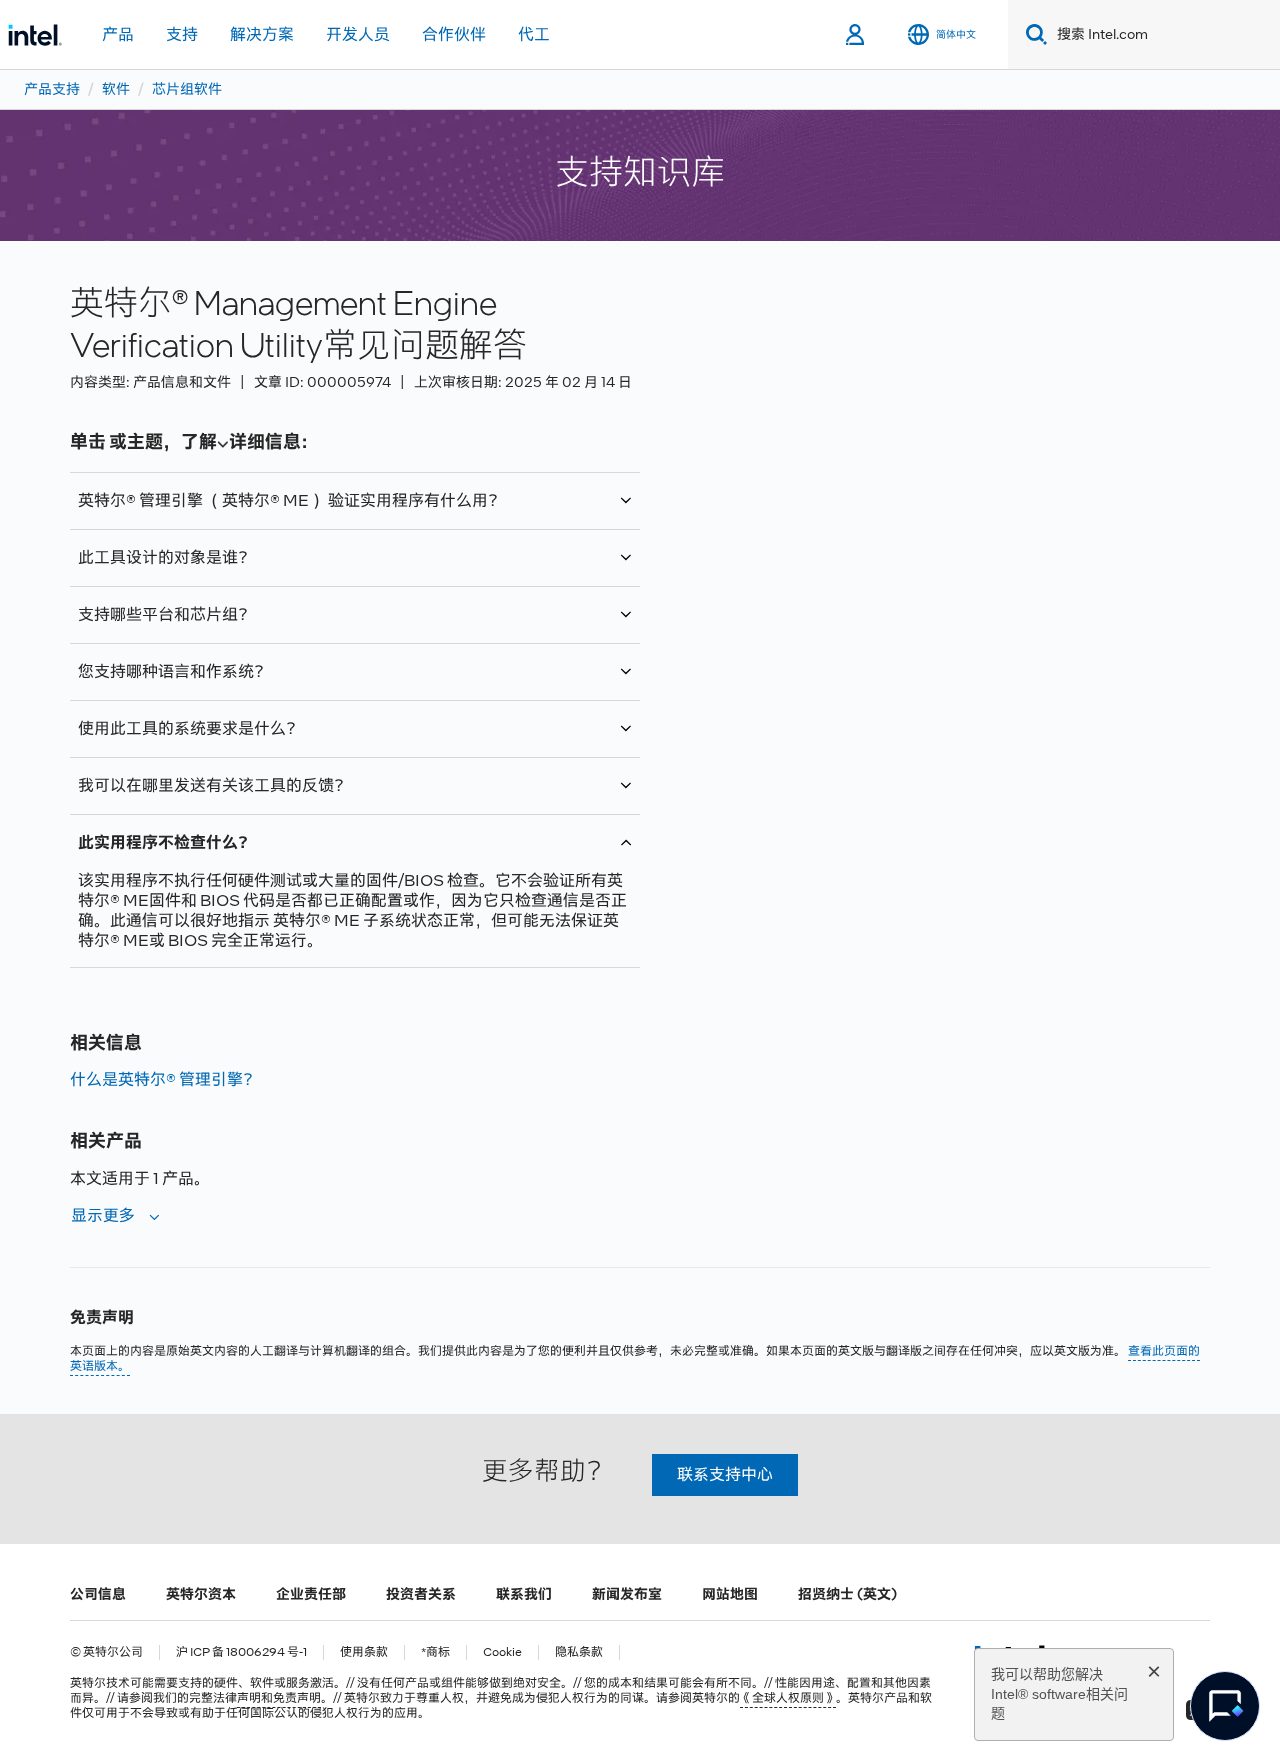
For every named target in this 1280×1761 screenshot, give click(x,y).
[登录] (856, 35)
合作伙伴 (454, 34)
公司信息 (98, 1594)
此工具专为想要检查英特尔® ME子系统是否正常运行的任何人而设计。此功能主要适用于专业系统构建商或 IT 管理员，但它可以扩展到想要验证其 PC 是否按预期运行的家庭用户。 (353, 567)
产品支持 (52, 89)
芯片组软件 (187, 89)
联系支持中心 (725, 1474)
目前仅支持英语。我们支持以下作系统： (262, 681)
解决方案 (262, 34)
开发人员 (358, 34)
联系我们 (524, 1594)
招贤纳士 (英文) (847, 1594)
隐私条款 (579, 1652)
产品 (118, 34)
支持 (182, 34)
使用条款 (364, 1652)
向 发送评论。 (305, 795)
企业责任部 (311, 1594)
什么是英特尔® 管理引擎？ (164, 1079)
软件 (116, 89)
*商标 (435, 1652)
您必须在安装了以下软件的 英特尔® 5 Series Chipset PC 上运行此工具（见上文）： (353, 738)
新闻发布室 (627, 1594)
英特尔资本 (201, 1594)
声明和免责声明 (279, 1698)
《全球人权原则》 (788, 1698)
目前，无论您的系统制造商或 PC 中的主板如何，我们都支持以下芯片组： (340, 624)
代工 (534, 34)
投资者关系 (421, 1594)
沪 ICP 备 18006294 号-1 (241, 1652)
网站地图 (730, 1594)
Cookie (502, 1652)
